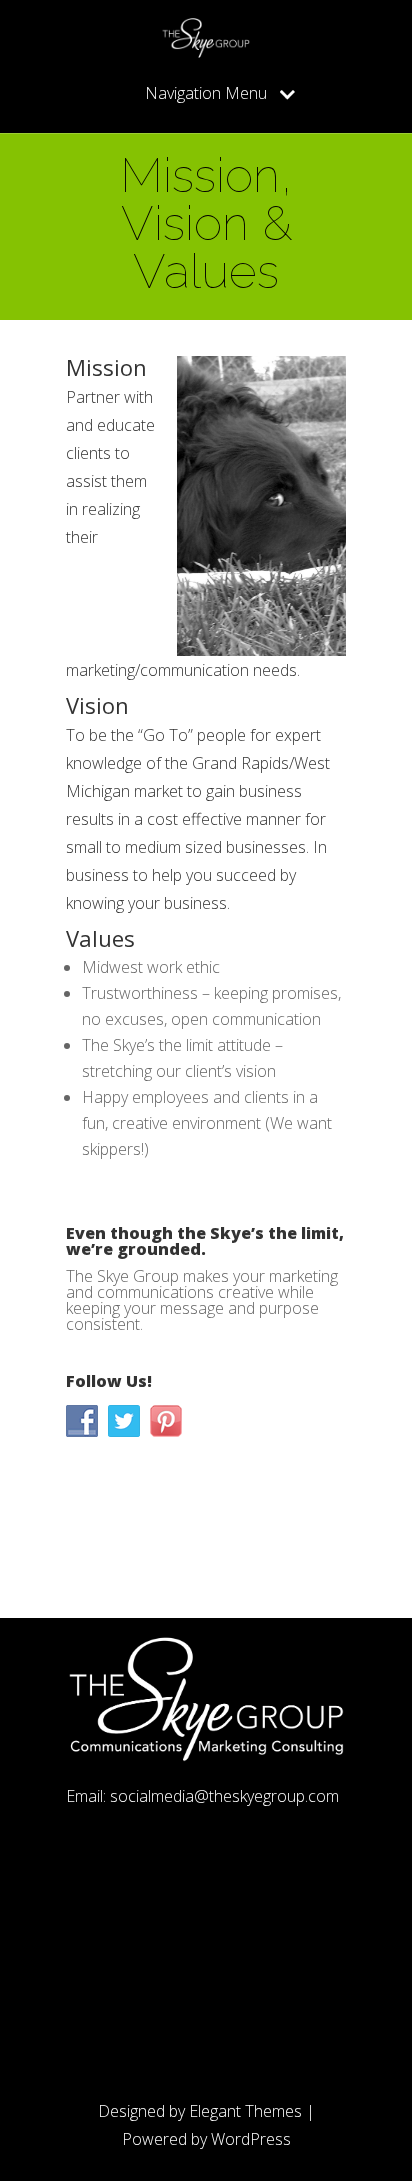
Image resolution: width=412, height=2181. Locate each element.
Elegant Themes (245, 2111)
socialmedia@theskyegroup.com (224, 1796)
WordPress (251, 2139)
